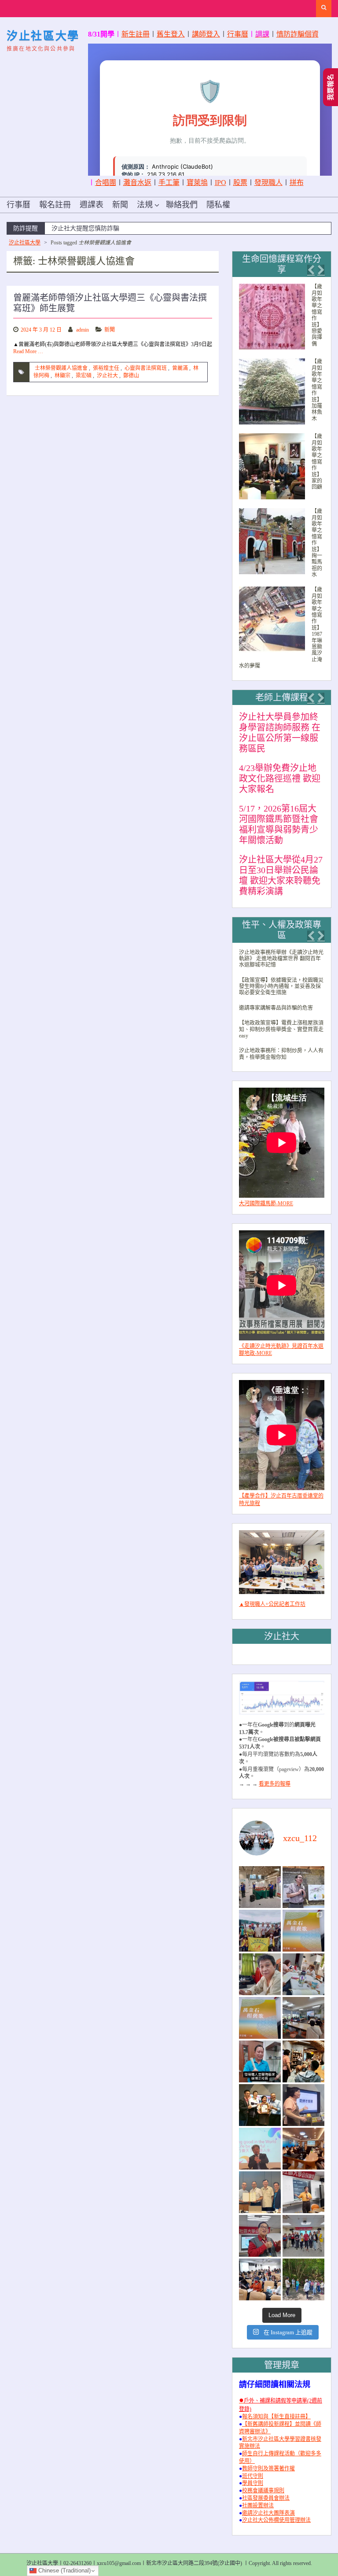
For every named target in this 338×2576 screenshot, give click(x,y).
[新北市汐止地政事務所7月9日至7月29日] (260, 1887)
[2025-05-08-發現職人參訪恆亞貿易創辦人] (260, 2192)
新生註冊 (136, 34)
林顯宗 (62, 376)
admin (83, 330)
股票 (240, 183)
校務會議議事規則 (263, 2491)
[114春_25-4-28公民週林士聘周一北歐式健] (303, 2236)
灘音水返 (137, 183)
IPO (220, 183)
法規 (145, 205)
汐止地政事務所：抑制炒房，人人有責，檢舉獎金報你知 (281, 1054)
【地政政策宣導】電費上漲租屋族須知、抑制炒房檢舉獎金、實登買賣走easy (281, 1029)
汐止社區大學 (43, 36)
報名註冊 (55, 205)
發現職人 (268, 183)
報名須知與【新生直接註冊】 (276, 2417)
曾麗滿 (180, 368)
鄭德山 (131, 376)
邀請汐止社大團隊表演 (268, 2513)
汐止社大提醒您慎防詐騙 (85, 228)
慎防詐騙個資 (298, 34)
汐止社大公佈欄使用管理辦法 (276, 2520)
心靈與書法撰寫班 (146, 368)
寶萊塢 (197, 183)
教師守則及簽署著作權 (268, 2469)
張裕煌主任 (106, 368)
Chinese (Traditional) (64, 2570)
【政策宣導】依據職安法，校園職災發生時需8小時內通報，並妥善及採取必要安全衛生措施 (281, 987)
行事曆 (238, 34)
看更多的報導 (275, 1784)
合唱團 (106, 183)
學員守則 (253, 2483)
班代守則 (253, 2476)
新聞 (120, 205)
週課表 (92, 205)
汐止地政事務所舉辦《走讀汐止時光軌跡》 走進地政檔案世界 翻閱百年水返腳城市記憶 (281, 959)
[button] (311, 270)
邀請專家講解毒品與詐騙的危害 (276, 1008)
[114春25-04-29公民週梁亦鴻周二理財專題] (260, 2279)
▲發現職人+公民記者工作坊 (272, 1604)
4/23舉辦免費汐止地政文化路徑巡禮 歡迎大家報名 (280, 779)
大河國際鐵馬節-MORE (266, 1203)
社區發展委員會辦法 (266, 2498)
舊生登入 (171, 34)
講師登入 (206, 34)
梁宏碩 (84, 376)
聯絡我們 (182, 205)
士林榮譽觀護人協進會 (61, 368)
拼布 (297, 183)
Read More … (28, 351)
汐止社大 (107, 376)
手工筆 (169, 183)
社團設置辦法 (258, 2506)
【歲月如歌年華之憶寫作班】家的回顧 (317, 462)
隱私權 (218, 205)
